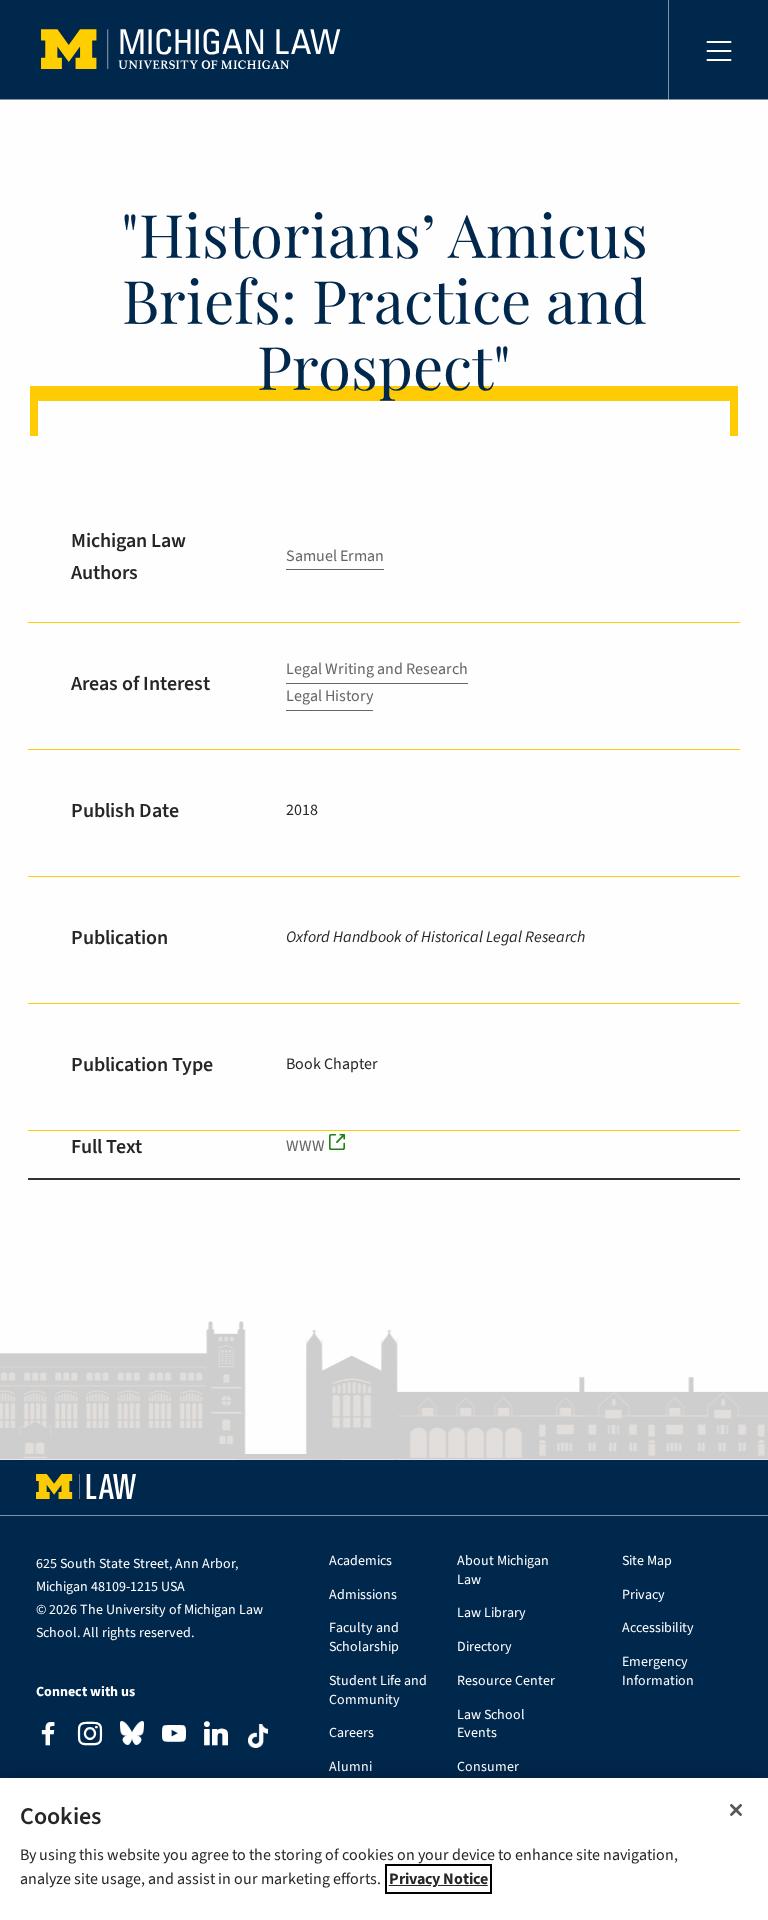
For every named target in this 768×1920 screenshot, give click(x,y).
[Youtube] (174, 1736)
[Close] (736, 1810)
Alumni (350, 1767)
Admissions (363, 1595)
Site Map (647, 1561)
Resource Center (506, 1681)
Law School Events (491, 1725)
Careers (351, 1733)
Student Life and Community (378, 1691)
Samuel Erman (335, 556)
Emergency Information (658, 1672)
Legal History (329, 696)
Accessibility (658, 1628)
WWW (305, 1146)
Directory (484, 1647)
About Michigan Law (503, 1571)
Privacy (643, 1595)
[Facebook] (48, 1736)
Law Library (491, 1613)
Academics (360, 1561)
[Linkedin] (216, 1736)
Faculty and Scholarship (364, 1638)
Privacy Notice (438, 1879)
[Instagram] (90, 1736)
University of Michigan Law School (196, 50)
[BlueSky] (132, 1737)
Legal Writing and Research (377, 669)
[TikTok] (258, 1736)
